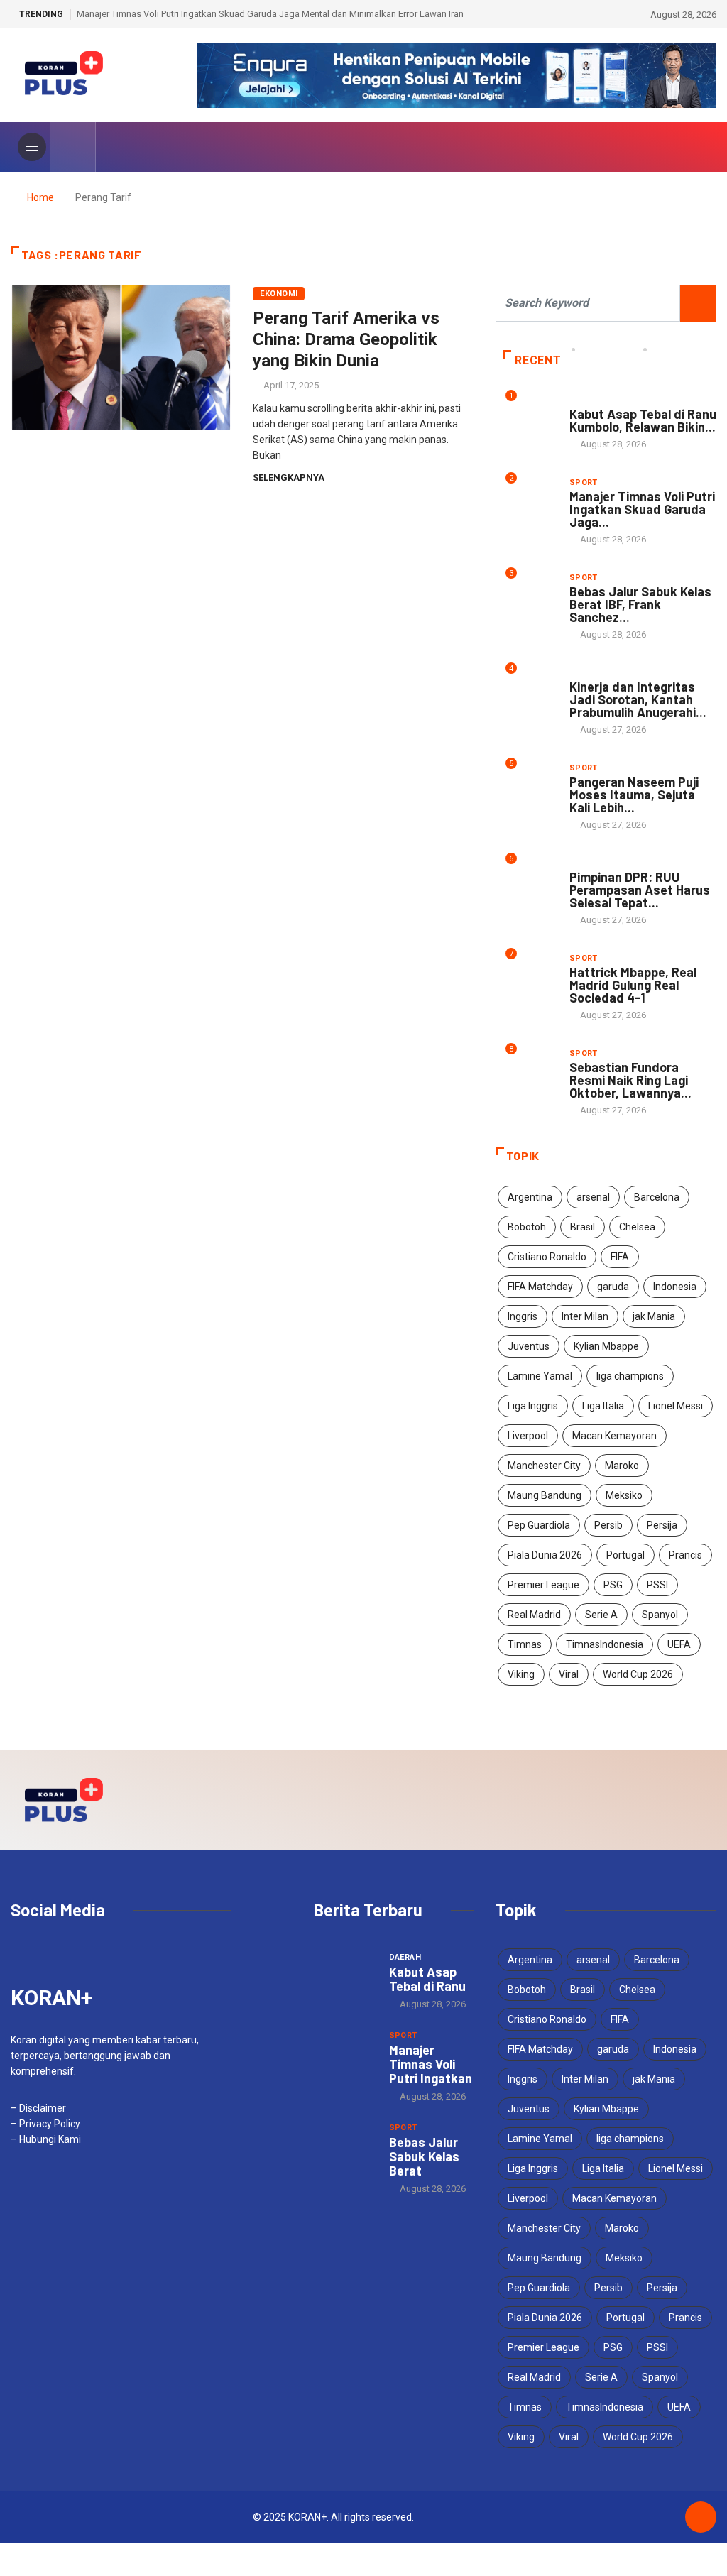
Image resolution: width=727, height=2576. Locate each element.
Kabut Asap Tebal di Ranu (427, 1979)
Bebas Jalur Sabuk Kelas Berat (424, 2156)
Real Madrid (534, 1615)
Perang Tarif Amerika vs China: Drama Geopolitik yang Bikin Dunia (346, 339)
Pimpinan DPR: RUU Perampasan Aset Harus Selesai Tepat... (640, 890)
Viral (569, 1674)
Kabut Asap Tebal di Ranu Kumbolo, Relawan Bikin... (643, 420)
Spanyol (660, 1615)
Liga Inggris (533, 1406)
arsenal (593, 1197)
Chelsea (637, 1227)
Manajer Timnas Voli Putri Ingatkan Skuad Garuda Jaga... (642, 509)
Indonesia (675, 1287)
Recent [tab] (538, 360)
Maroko (622, 1466)
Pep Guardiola (539, 1525)
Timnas (525, 1644)
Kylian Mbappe (606, 1346)
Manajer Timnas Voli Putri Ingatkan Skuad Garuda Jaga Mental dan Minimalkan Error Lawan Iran (270, 14)
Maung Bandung (545, 1495)
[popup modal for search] (73, 147)
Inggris (523, 1316)
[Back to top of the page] (701, 2518)
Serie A (601, 1615)
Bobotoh (527, 1227)
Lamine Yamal (540, 1376)
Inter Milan (585, 1316)
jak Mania (654, 1316)
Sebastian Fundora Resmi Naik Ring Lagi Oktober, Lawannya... (630, 1080)
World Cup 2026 (638, 1674)
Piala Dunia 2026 (545, 1555)
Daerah (586, 400)
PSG (613, 1585)
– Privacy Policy (45, 2124)
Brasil (583, 1227)
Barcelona (657, 1197)
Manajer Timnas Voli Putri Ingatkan (431, 2064)
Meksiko (624, 1495)
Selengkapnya (289, 477)
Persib (608, 1525)
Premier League (543, 1585)
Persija (662, 1525)
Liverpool (528, 1436)
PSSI (657, 1585)
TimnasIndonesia (605, 1644)
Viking (521, 1674)
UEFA (679, 1644)
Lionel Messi (676, 1406)
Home (40, 197)
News (581, 673)
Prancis (685, 1555)
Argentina (530, 1197)
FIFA (620, 1257)
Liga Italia (603, 1406)
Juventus (529, 1346)
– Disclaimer (38, 2108)
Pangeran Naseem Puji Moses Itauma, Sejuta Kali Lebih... (634, 795)
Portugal (625, 1555)
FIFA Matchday (540, 1287)
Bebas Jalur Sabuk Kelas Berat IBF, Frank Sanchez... (640, 604)
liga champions (630, 1376)
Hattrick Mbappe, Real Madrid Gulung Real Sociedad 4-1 (633, 985)
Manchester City (544, 1466)
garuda (613, 1287)
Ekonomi (279, 294)
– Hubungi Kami (46, 2139)
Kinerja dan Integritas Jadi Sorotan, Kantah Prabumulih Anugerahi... (638, 699)
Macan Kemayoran (614, 1436)
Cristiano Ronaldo (547, 1257)
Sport (584, 482)
